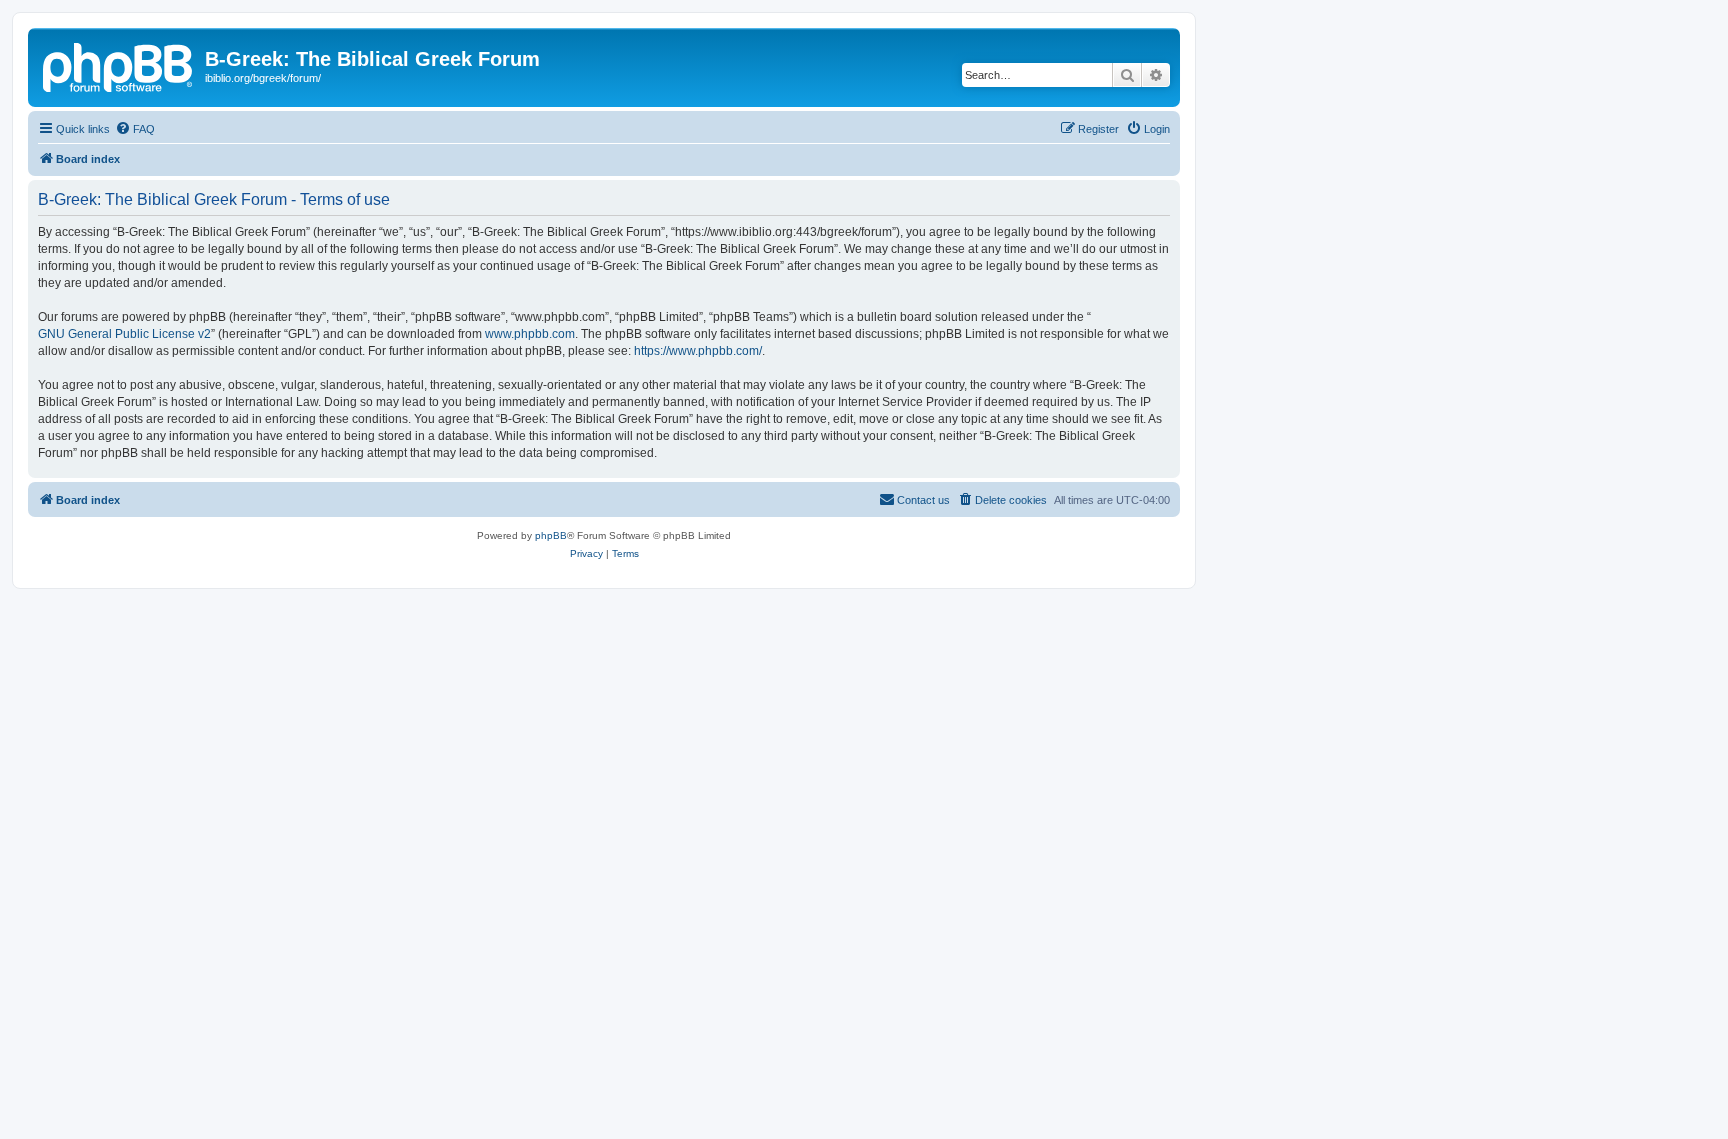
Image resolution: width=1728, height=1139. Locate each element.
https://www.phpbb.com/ (698, 351)
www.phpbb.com (530, 334)
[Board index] (119, 65)
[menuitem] (135, 129)
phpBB (551, 535)
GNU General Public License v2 (124, 334)
